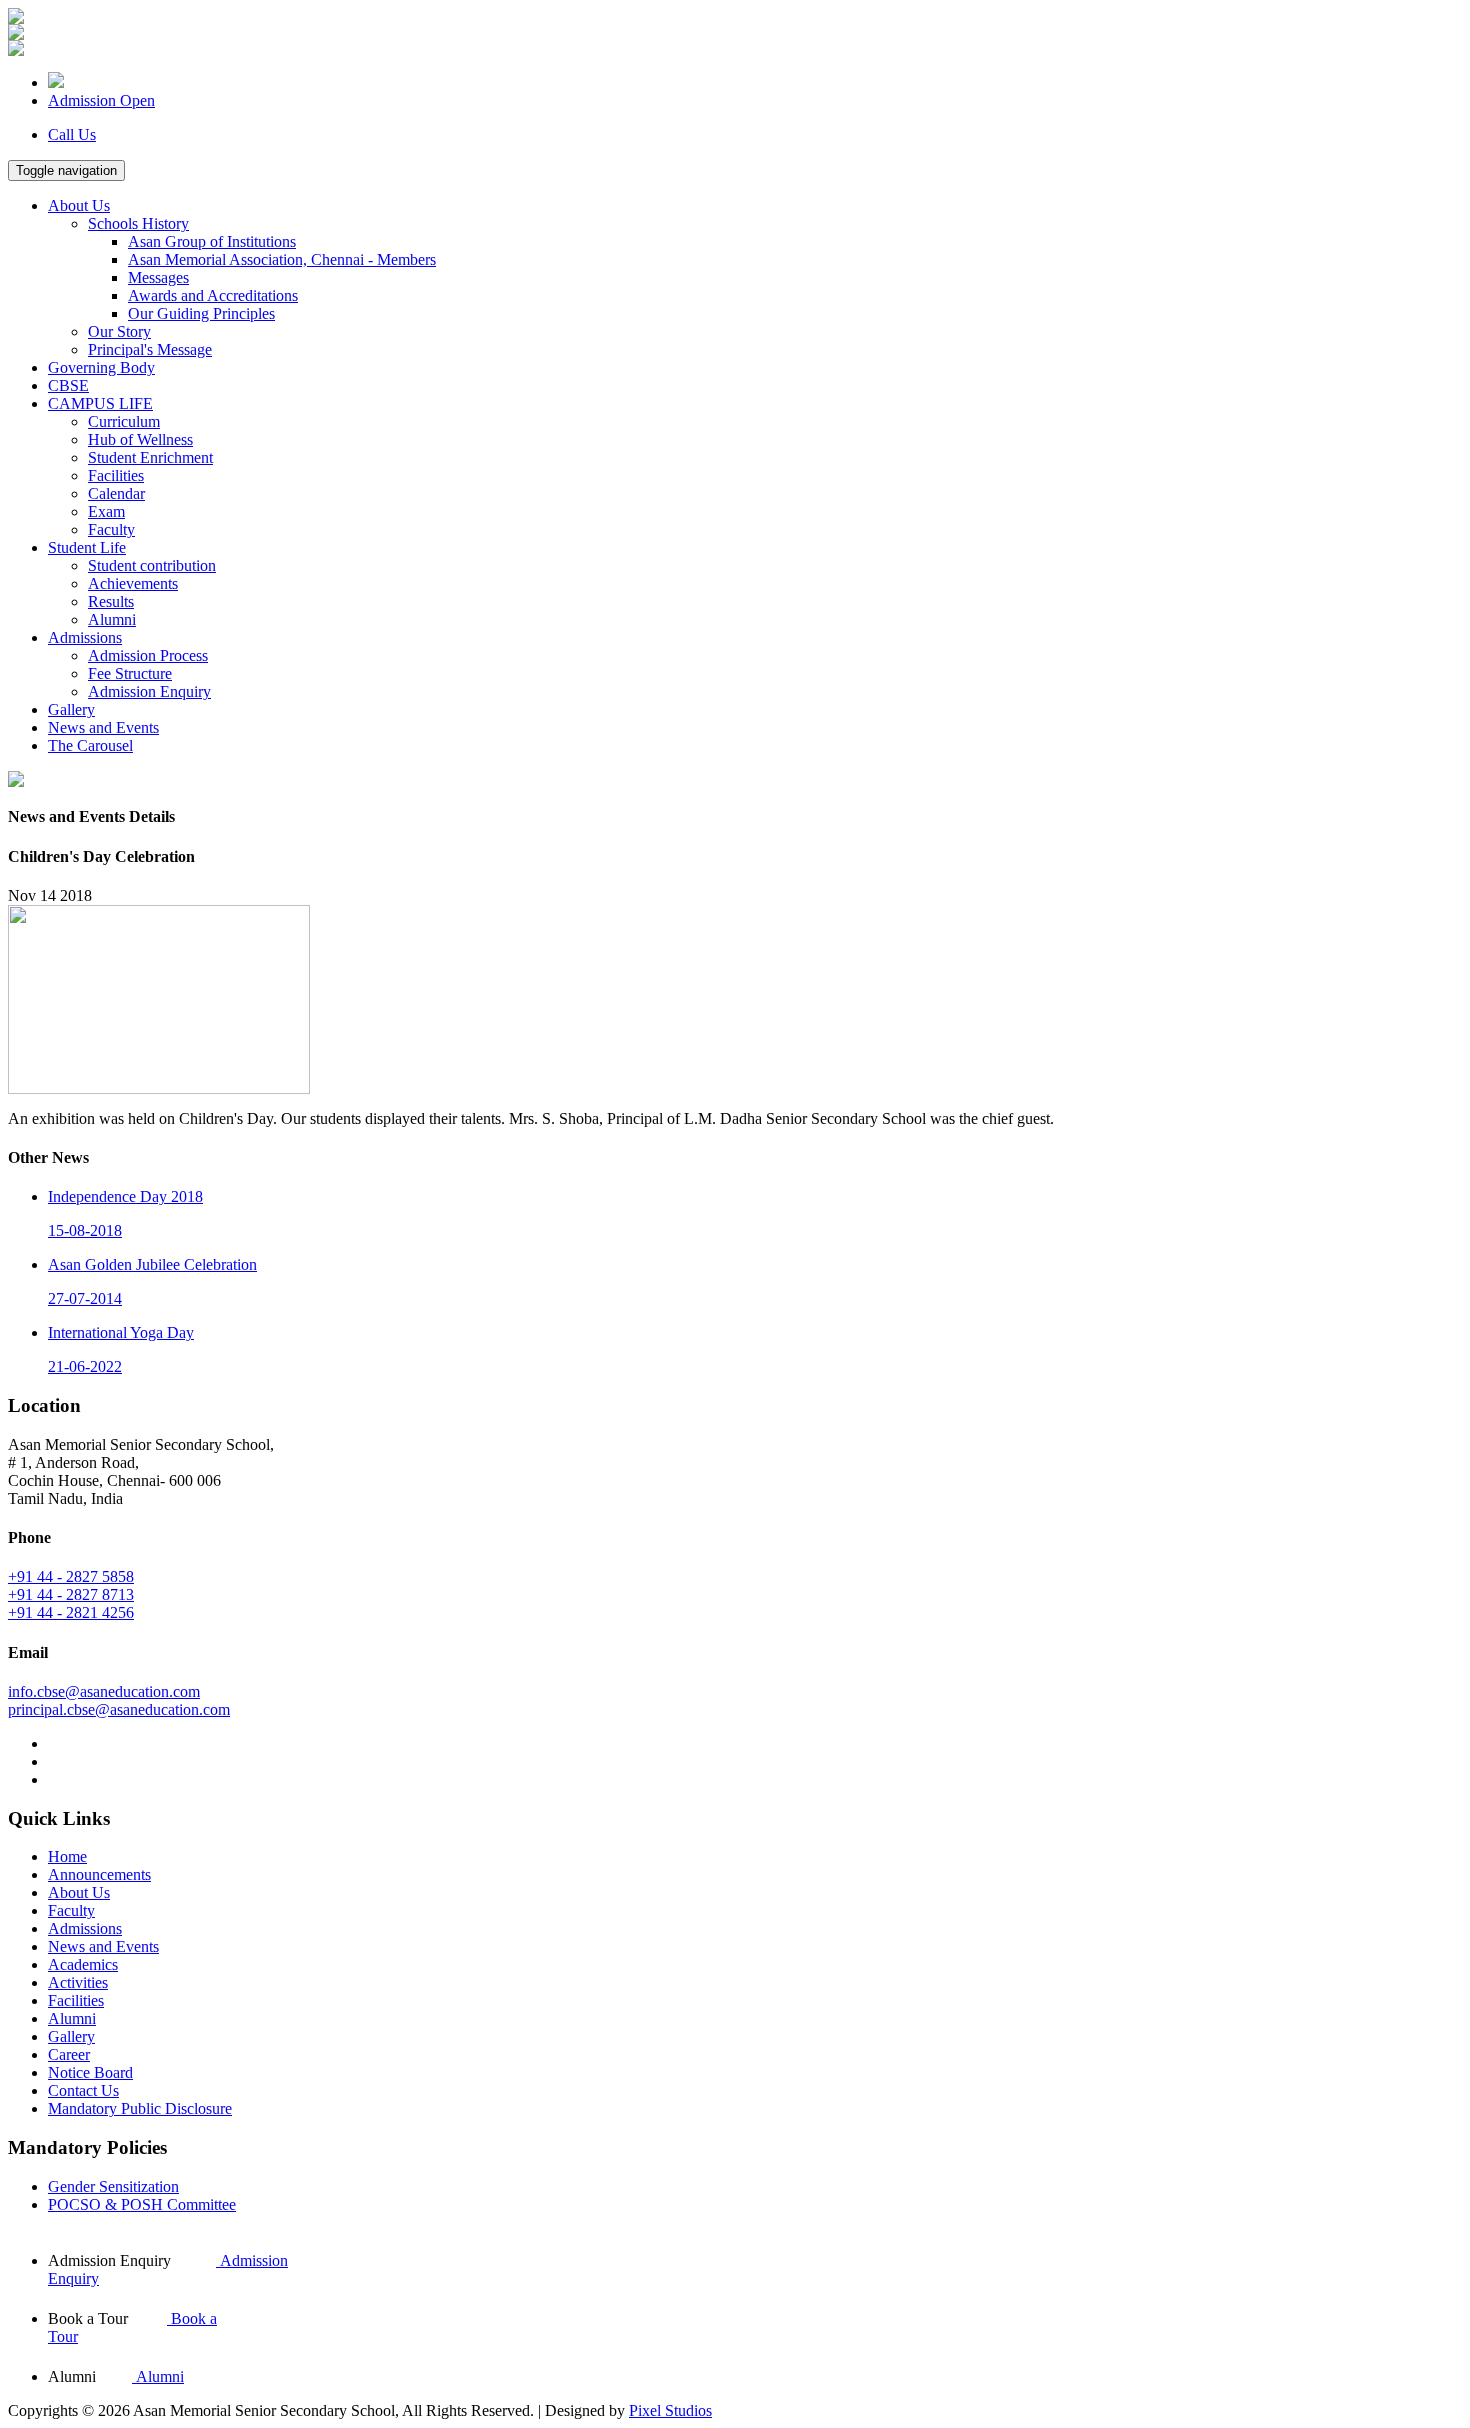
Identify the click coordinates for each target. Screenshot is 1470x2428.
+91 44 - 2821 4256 (71, 1612)
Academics (83, 1964)
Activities (78, 1982)
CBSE (68, 385)
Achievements (133, 583)
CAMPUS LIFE (100, 403)
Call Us (72, 134)
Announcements (99, 1874)
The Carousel (90, 745)
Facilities (116, 475)
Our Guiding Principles (201, 313)
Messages (158, 277)
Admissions (85, 637)
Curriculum (124, 421)
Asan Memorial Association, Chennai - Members (282, 259)
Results (111, 601)
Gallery (71, 709)
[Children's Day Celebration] (159, 1088)
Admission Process (148, 655)
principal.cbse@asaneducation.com (119, 1709)
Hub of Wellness (140, 439)
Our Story (119, 331)
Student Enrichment (150, 457)
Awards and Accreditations (213, 295)
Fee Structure (130, 673)
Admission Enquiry (149, 691)
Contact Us (83, 2090)
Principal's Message (150, 349)
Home (67, 1856)
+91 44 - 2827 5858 (71, 1576)
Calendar (116, 493)
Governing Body (101, 367)
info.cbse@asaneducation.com (104, 1691)
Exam (106, 511)
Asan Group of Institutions (212, 241)
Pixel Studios (670, 2410)
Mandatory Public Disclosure (140, 2108)
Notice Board (90, 2072)
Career (69, 2054)
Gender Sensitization (113, 2186)
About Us (79, 205)
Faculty (111, 529)
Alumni (112, 619)
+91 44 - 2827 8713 (71, 1594)
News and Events (103, 727)
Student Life (87, 547)
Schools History (138, 223)
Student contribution (152, 565)
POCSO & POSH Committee (142, 2204)
